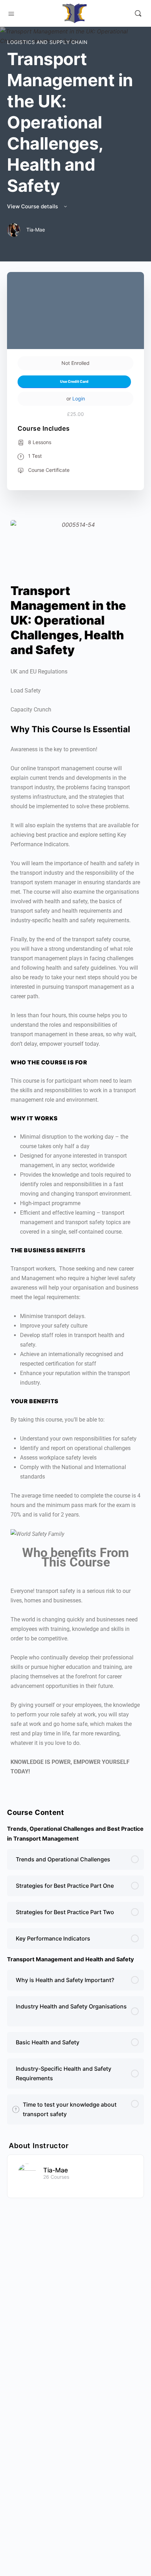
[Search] (138, 13)
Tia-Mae (56, 2170)
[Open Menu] (11, 13)
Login (79, 398)
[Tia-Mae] (27, 2172)
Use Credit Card (74, 382)
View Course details (33, 206)
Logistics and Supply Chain (47, 42)
